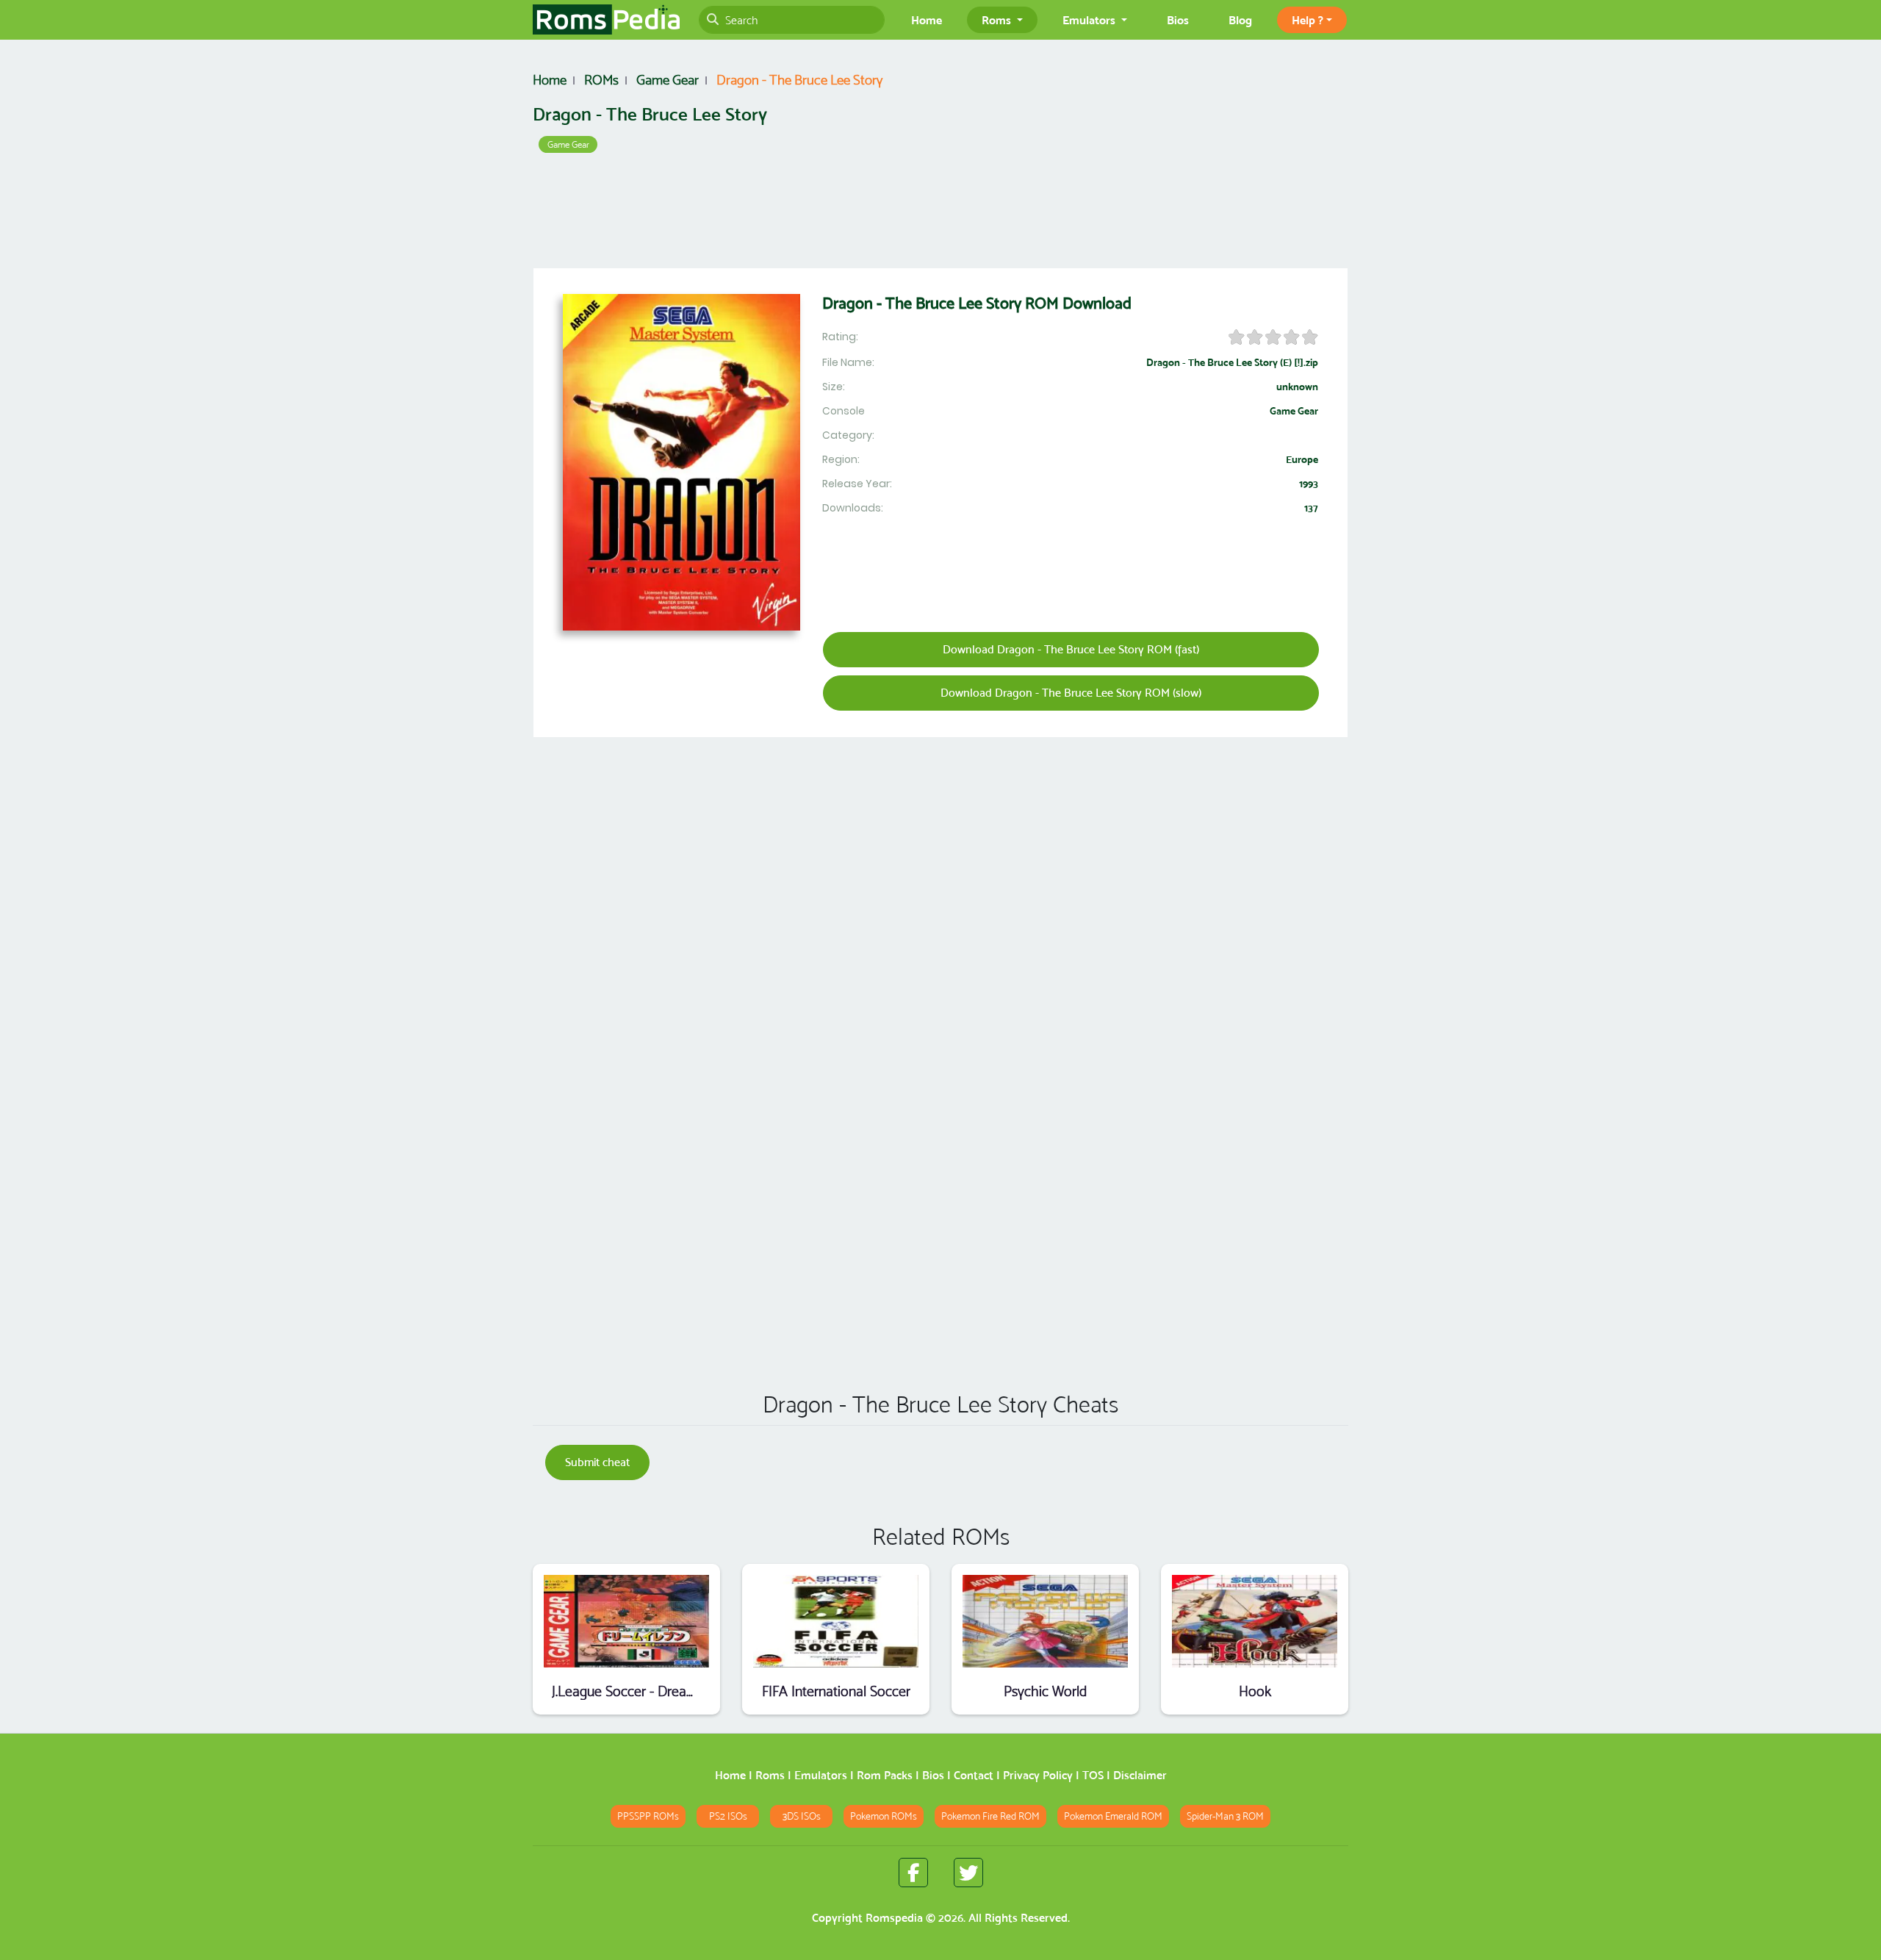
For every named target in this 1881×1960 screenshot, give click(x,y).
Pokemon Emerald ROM (1113, 1816)
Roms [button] (998, 20)
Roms (770, 1775)
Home (927, 20)
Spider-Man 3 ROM (1225, 1816)
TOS (1093, 1775)
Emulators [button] (1090, 20)
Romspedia (894, 1918)
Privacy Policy (1038, 1775)
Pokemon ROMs (884, 1816)
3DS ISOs (802, 1816)
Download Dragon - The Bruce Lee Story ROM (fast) (1071, 649)
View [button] (626, 1621)
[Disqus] (940, 1169)
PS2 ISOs (728, 1816)
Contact (974, 1775)
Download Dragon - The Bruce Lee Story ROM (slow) (1071, 693)
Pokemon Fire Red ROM (990, 1816)
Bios (1178, 20)
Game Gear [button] (568, 144)
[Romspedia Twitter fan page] (968, 1873)
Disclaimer (1140, 1775)
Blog (1240, 20)
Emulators (821, 1775)
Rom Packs (885, 1775)
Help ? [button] (1308, 20)
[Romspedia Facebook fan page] (913, 1873)
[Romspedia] (606, 20)
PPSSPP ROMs (648, 1816)
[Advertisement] (940, 214)
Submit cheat (597, 1462)
